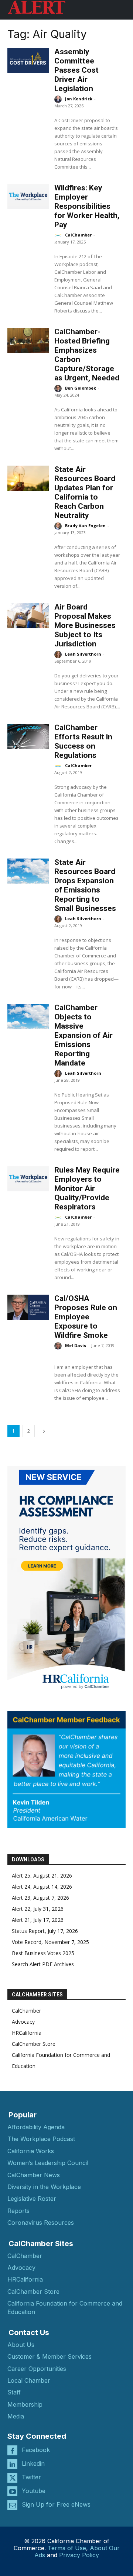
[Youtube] (12, 2491)
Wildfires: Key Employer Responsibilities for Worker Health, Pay (87, 206)
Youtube (34, 2491)
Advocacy (23, 2022)
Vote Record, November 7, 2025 (50, 1942)
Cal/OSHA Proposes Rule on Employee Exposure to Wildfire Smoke (86, 1317)
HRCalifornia (27, 2033)
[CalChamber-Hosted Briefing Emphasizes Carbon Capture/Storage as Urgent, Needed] (28, 340)
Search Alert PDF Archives (43, 1964)
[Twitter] (12, 2478)
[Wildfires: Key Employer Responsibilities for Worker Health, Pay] (28, 196)
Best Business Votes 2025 (43, 1953)
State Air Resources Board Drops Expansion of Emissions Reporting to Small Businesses (85, 885)
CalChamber (78, 235)
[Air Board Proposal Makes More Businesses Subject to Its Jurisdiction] (28, 616)
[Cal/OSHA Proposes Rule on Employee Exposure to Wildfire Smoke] (28, 1307)
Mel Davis (76, 1345)
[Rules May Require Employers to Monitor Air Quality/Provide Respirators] (28, 1179)
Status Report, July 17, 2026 (45, 1931)
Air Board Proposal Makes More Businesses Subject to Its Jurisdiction (85, 625)
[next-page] (44, 1431)
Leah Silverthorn (83, 654)
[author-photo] (59, 99)
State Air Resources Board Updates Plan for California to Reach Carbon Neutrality (85, 492)
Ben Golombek (81, 388)
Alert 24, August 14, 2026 (42, 1887)
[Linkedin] (12, 2464)
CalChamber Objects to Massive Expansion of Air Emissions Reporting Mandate (83, 1035)
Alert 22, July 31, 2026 (38, 1909)
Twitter (31, 2477)
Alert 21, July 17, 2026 (38, 1920)
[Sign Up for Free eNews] (12, 2505)
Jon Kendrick (79, 99)
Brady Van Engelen (85, 526)
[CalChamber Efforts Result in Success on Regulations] (28, 736)
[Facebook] (12, 2450)
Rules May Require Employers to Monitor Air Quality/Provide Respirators (87, 1188)
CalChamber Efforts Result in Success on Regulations (83, 741)
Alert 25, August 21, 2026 (42, 1876)
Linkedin (33, 2463)
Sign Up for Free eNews (56, 2504)
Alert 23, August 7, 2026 (40, 1898)
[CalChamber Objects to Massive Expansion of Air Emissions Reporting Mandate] (28, 1016)
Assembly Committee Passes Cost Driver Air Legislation (76, 70)
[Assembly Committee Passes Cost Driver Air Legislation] (28, 60)
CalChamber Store (34, 2044)
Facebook (36, 2450)
